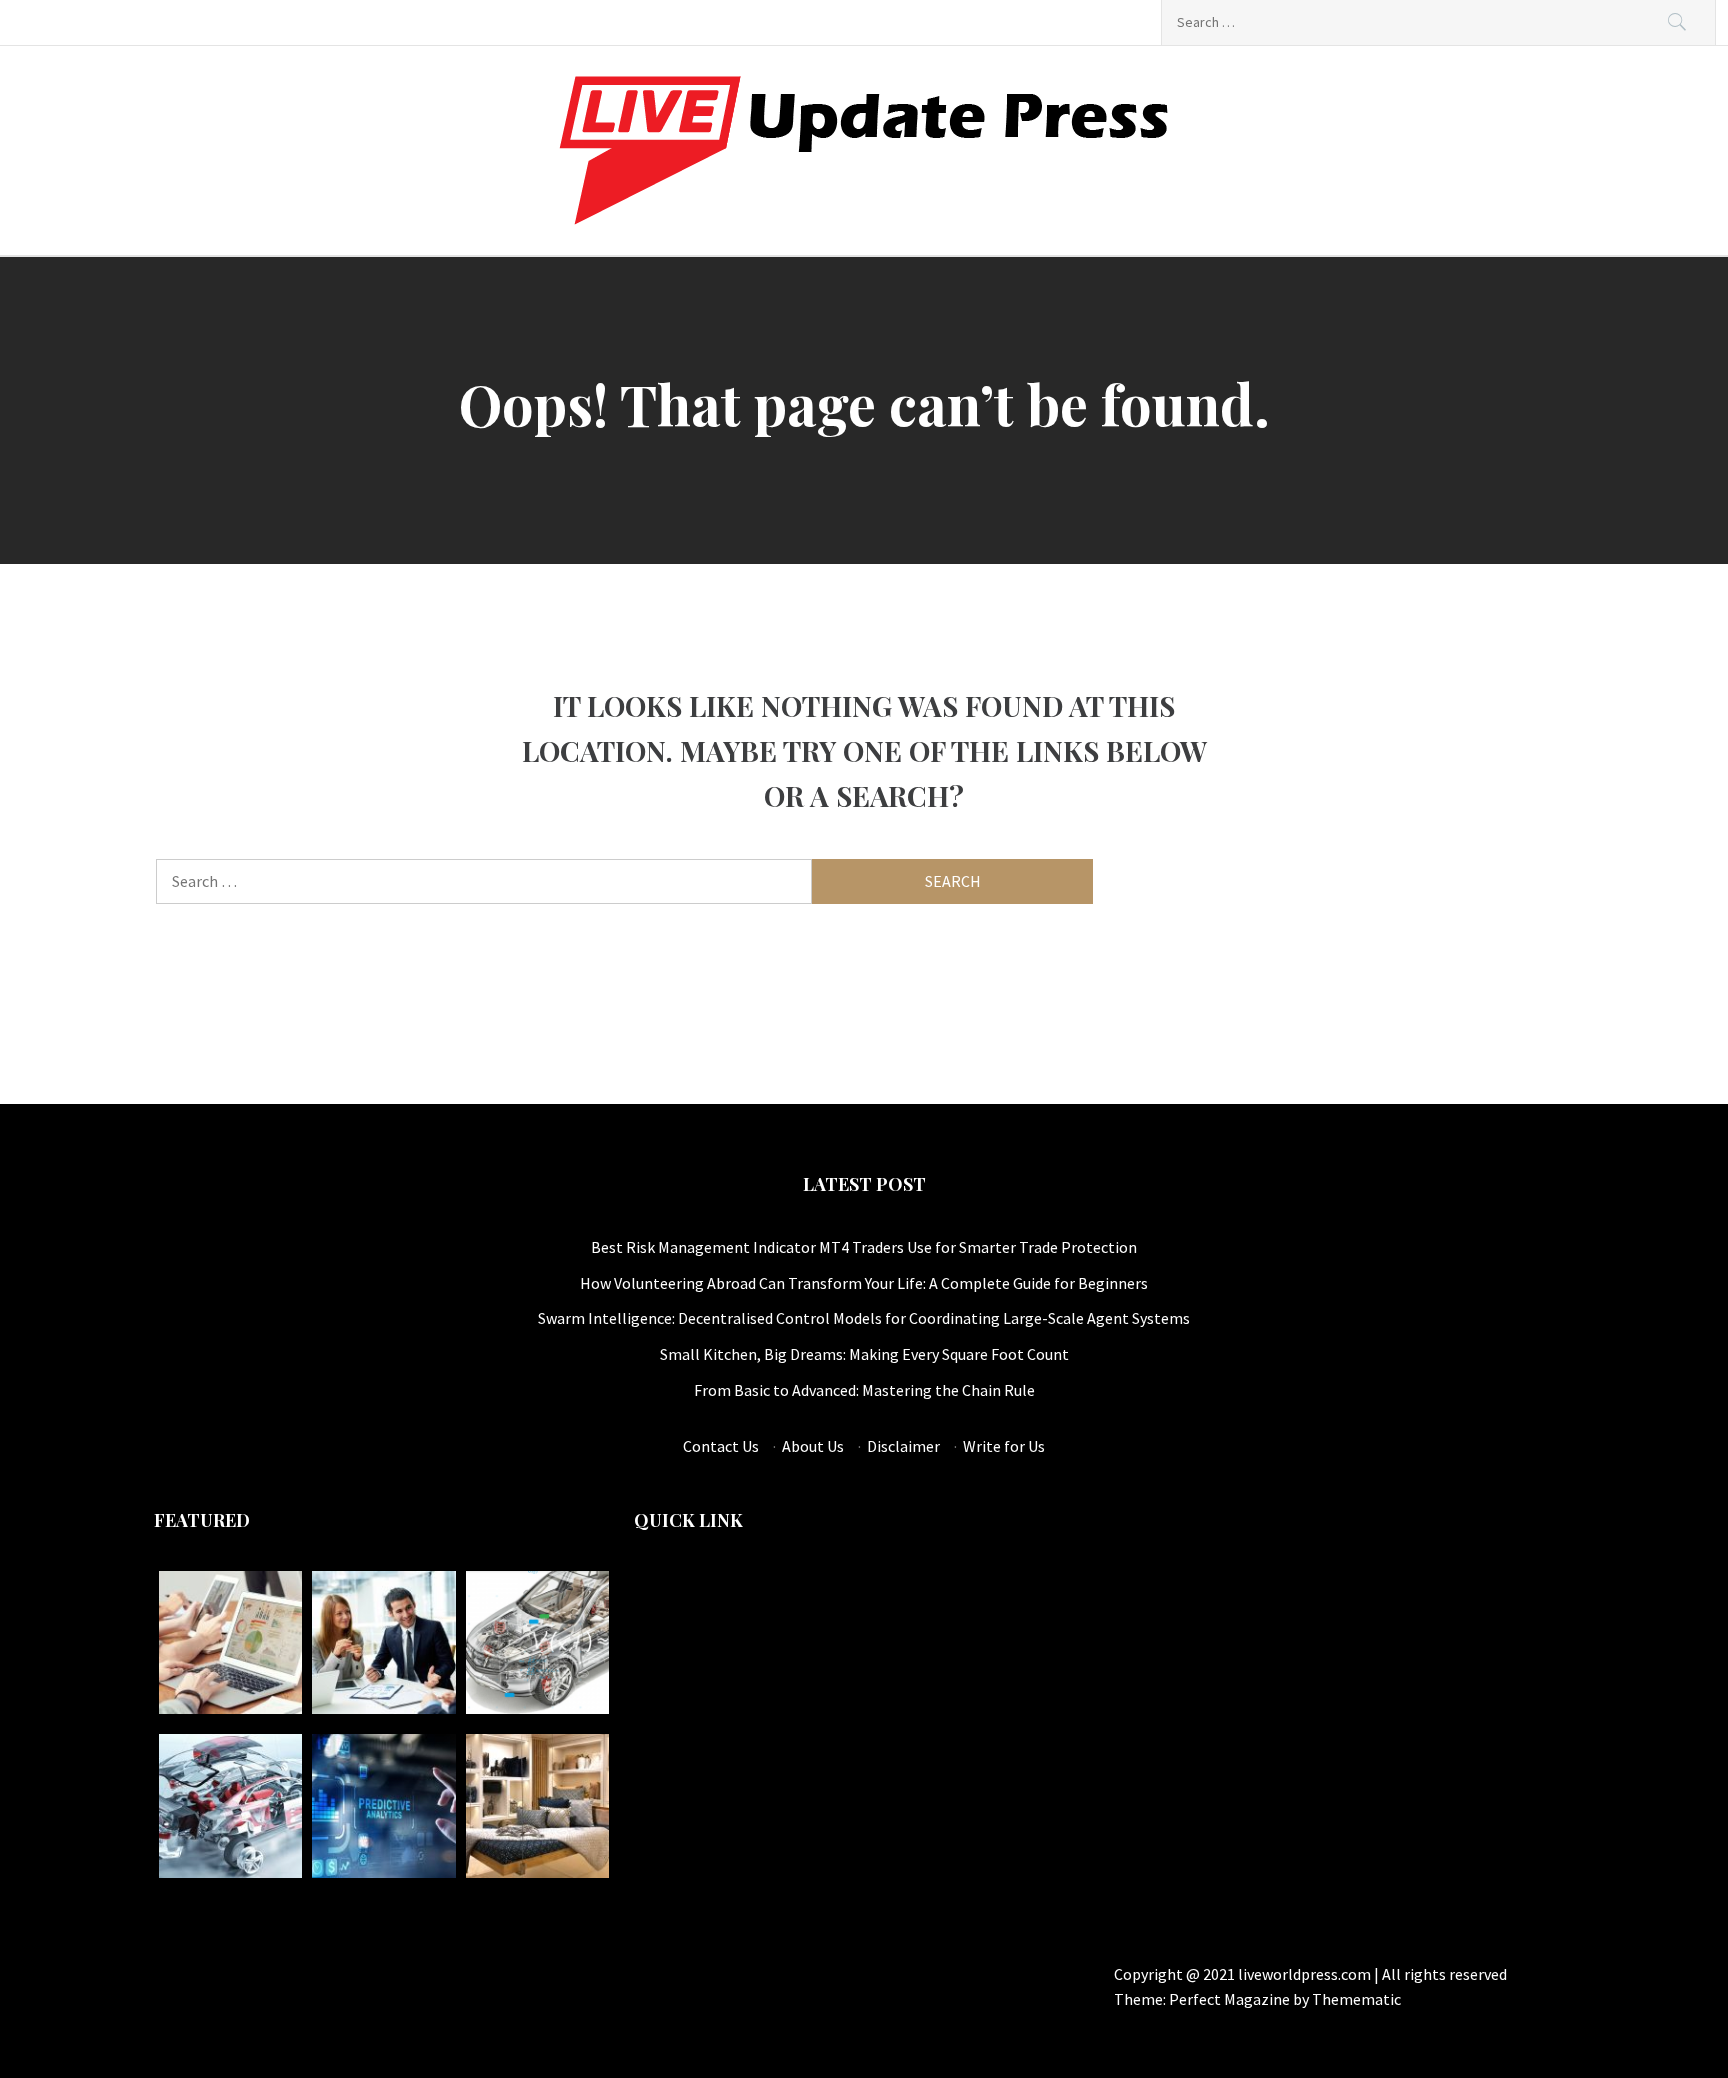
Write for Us (1004, 1446)
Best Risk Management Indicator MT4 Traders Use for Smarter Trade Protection (864, 1247)
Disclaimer (903, 1446)
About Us (813, 1446)
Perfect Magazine (1231, 1999)
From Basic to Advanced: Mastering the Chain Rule (864, 1390)
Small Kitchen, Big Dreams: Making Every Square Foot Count (864, 1354)
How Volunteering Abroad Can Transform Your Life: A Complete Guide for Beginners (864, 1283)
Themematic (1356, 1999)
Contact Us (721, 1446)
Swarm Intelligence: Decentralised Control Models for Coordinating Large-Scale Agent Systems (864, 1318)
